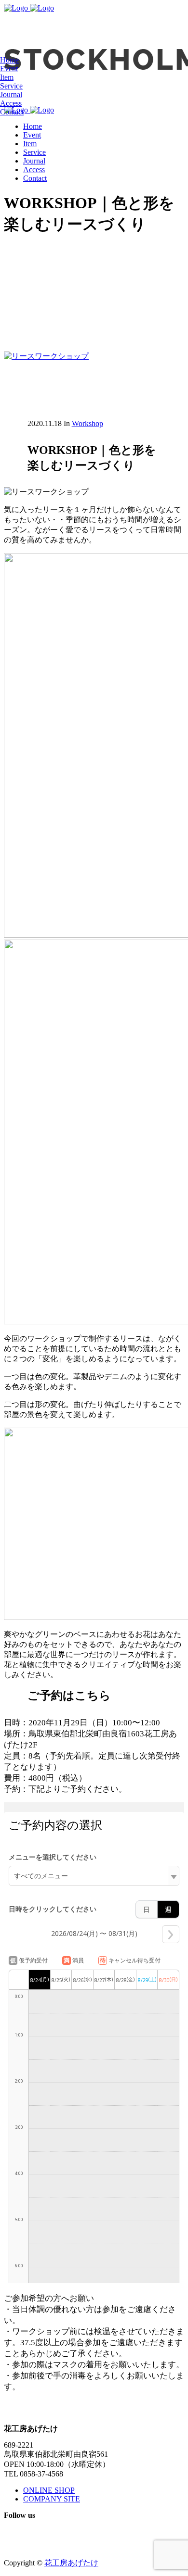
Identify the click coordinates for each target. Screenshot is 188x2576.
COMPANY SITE (52, 2499)
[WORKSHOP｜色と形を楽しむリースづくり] (46, 356)
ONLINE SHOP (49, 2490)
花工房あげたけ (71, 2563)
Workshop (87, 423)
